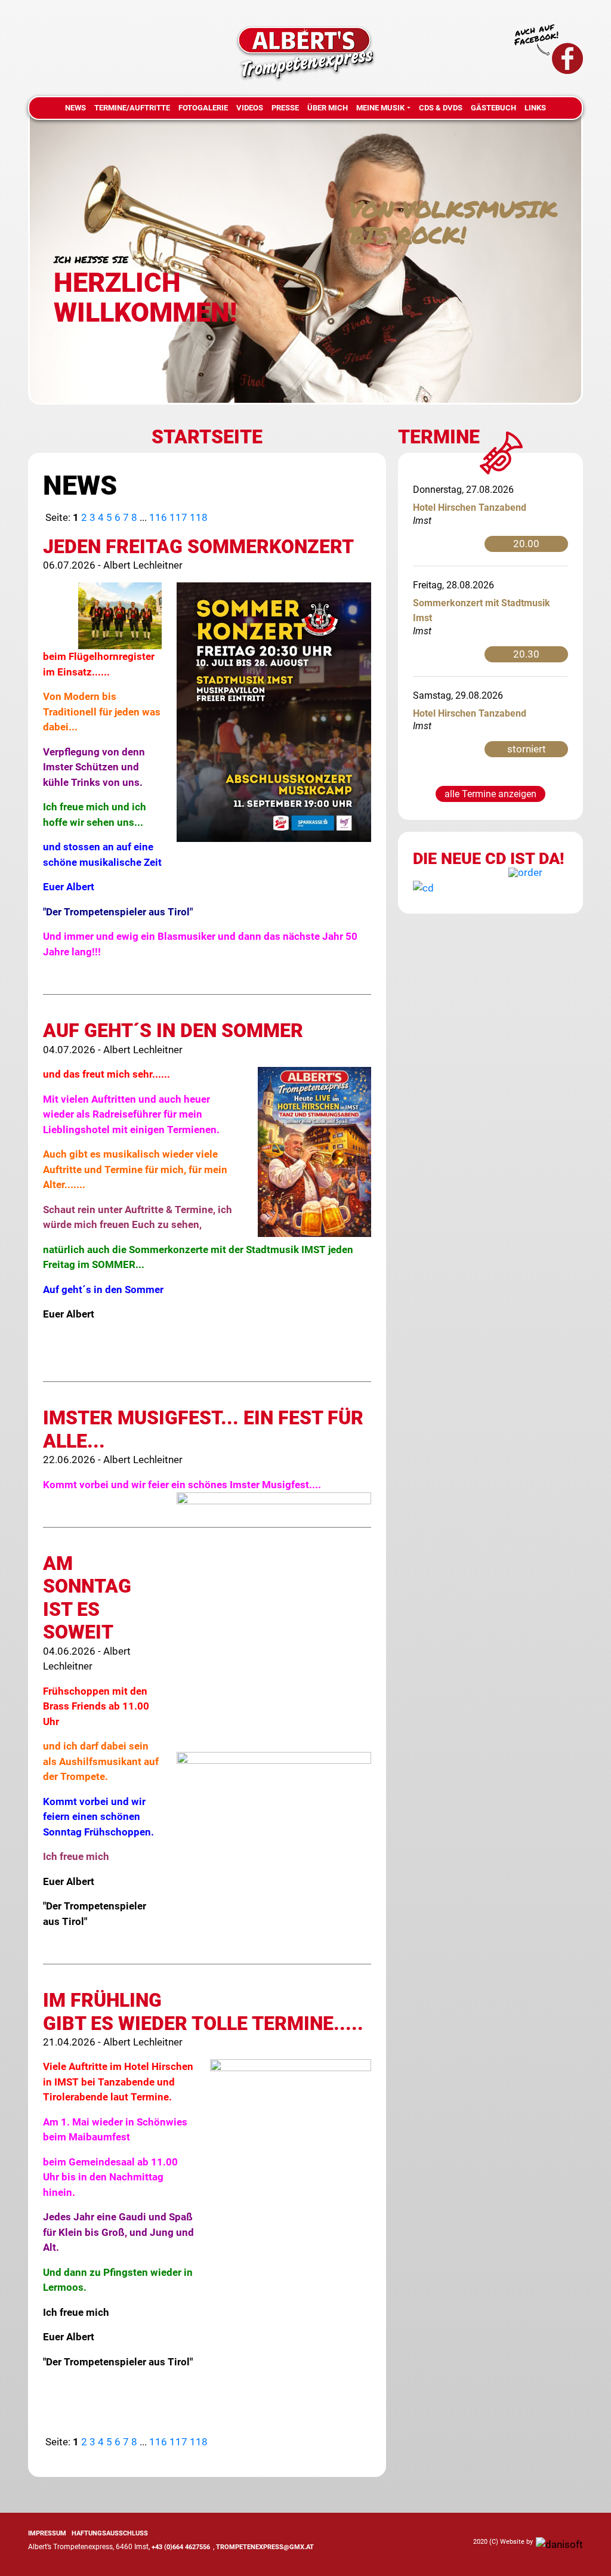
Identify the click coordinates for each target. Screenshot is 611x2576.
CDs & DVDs (441, 108)
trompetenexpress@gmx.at (265, 2547)
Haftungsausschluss (110, 2533)
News (75, 108)
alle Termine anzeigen (490, 794)
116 (158, 517)
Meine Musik (380, 108)
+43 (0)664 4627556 (181, 2547)
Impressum (47, 2533)
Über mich (328, 108)
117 (178, 517)
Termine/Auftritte (132, 108)
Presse (285, 108)
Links (535, 108)
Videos (250, 108)
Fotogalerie (203, 108)
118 (199, 517)
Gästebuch (493, 108)
